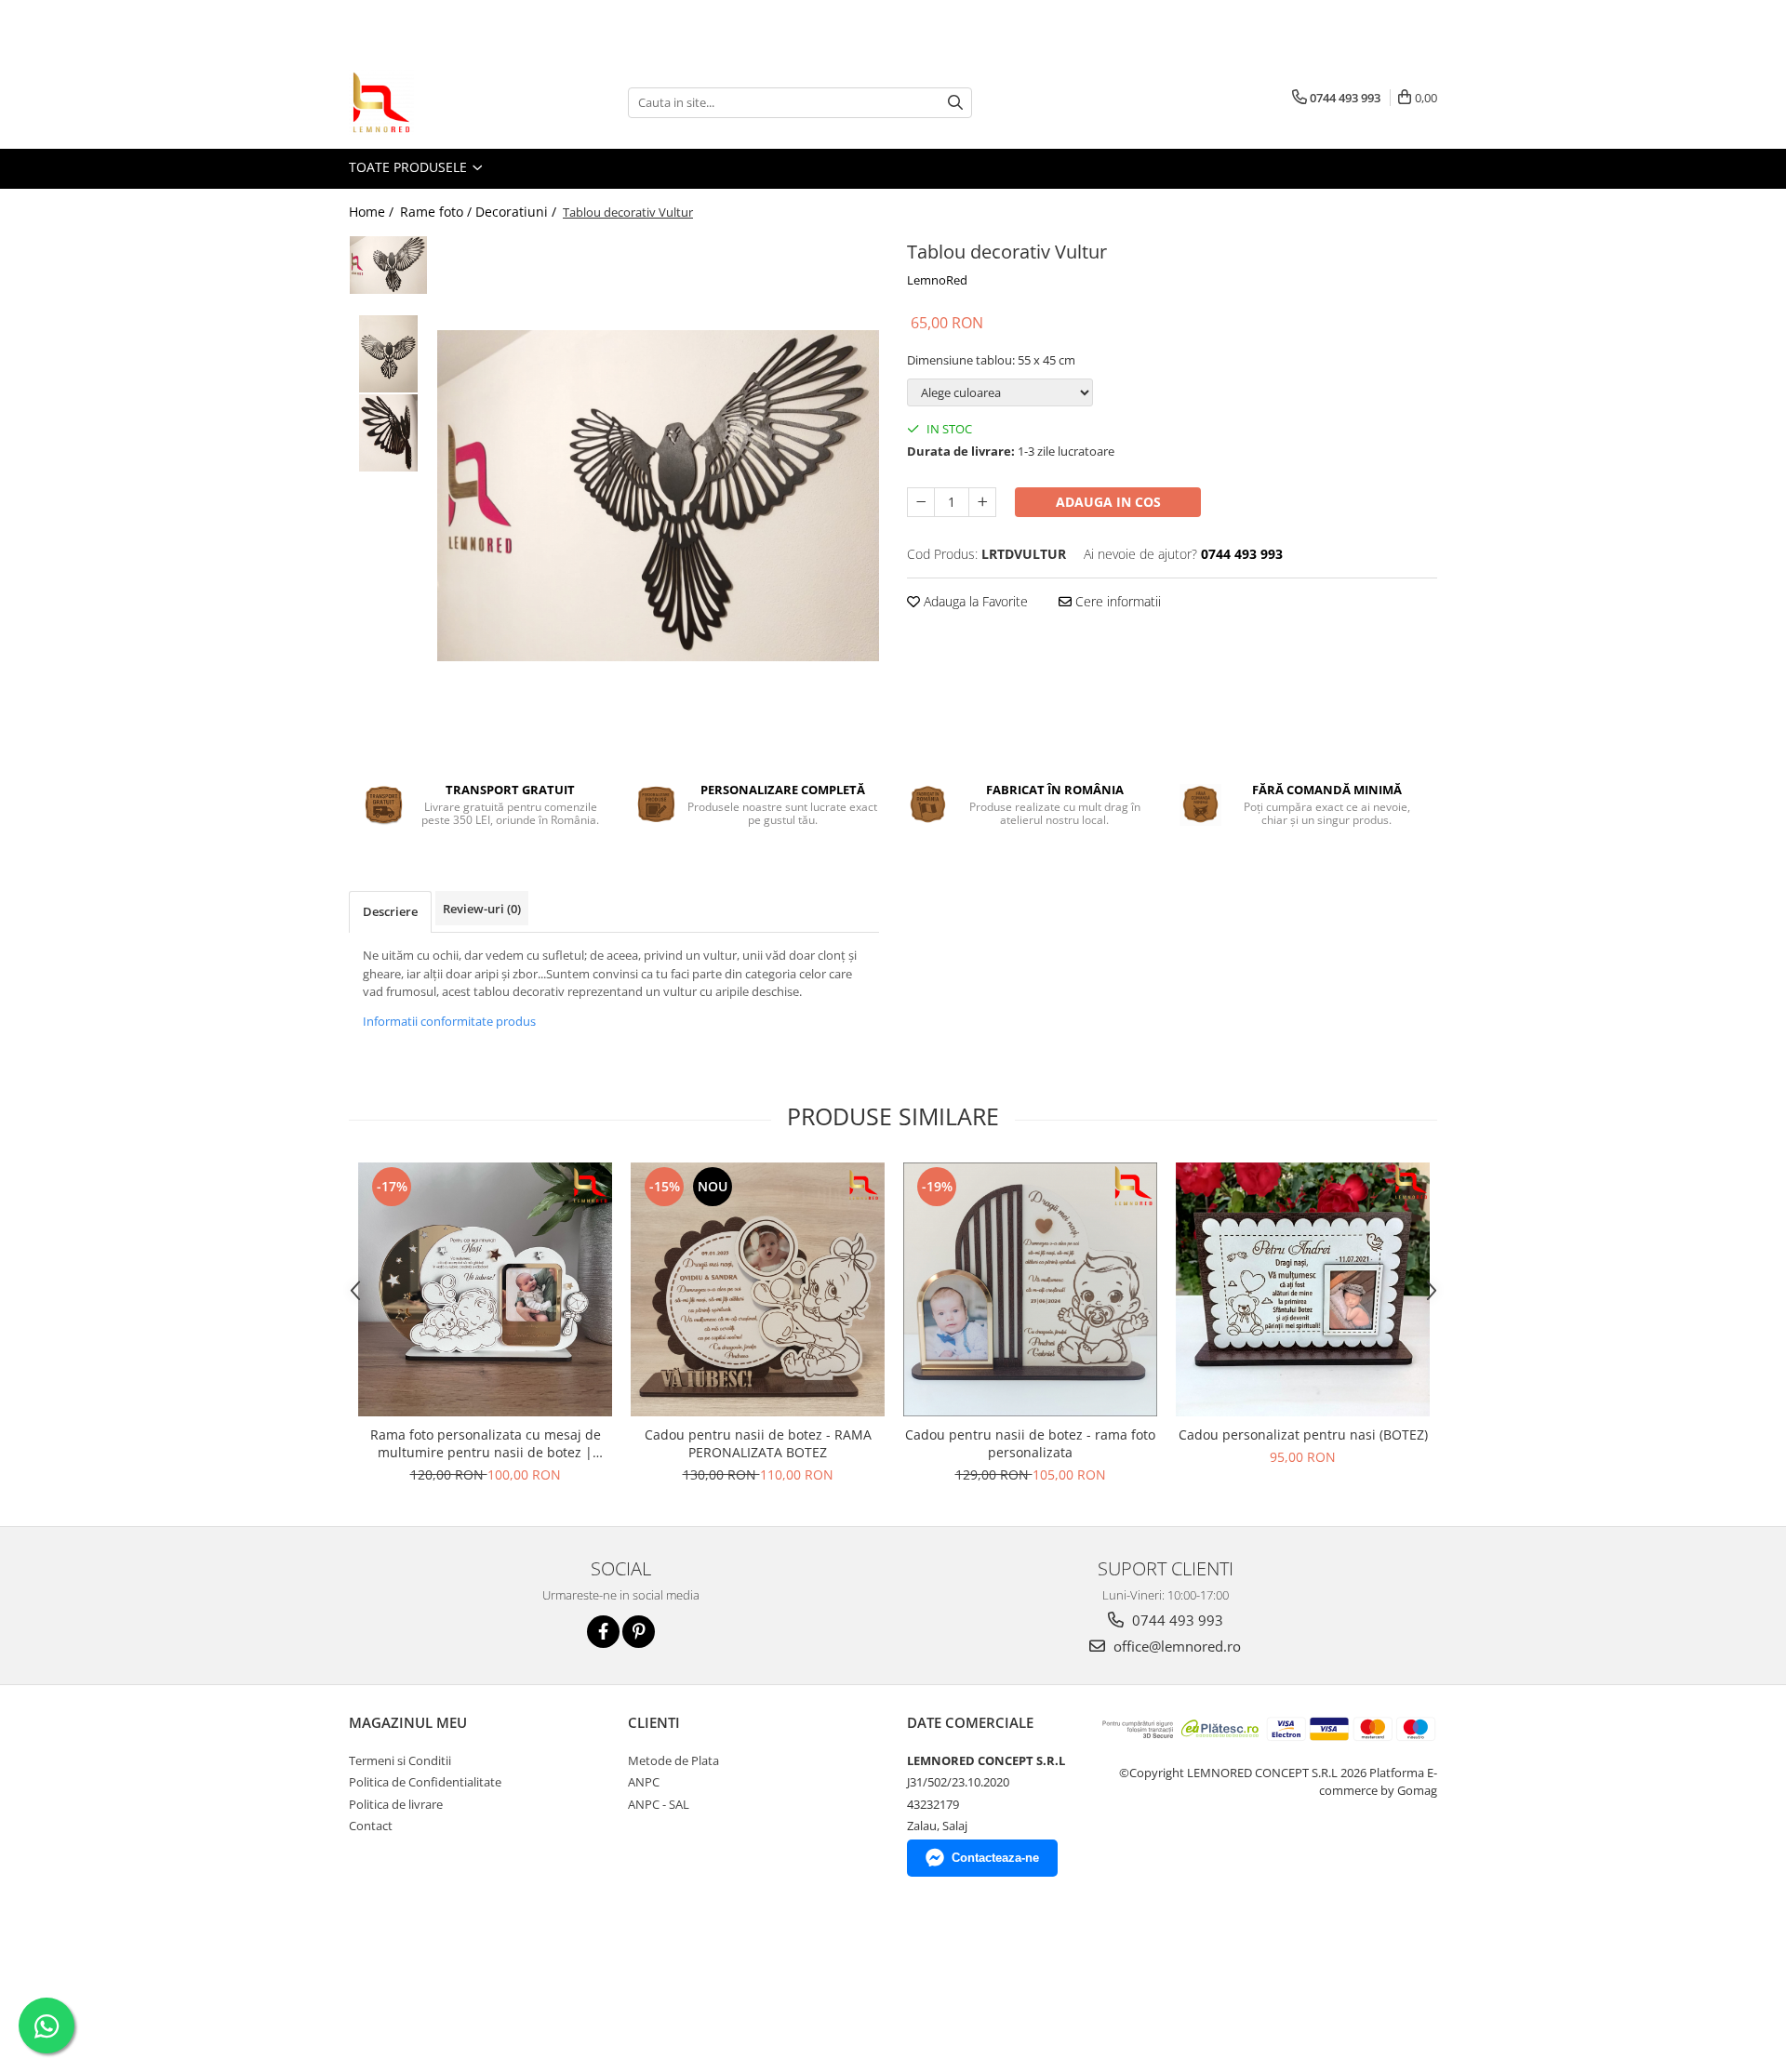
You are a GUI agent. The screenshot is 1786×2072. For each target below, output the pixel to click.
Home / (373, 212)
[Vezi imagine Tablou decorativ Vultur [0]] (388, 265)
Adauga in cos (1108, 502)
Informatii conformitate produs (449, 1021)
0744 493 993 (1176, 1620)
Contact (371, 1826)
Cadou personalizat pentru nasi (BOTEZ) (1303, 1434)
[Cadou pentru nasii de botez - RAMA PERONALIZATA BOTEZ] (758, 1289)
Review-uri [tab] (482, 909)
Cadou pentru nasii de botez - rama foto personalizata (1030, 1443)
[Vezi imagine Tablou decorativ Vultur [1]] (388, 354)
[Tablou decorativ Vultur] (658, 496)
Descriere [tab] (390, 911)
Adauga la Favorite (974, 601)
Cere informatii (1116, 601)
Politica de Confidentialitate (425, 1782)
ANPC (644, 1782)
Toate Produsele (410, 167)
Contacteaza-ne (995, 1858)
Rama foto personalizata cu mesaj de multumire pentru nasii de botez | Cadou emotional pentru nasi (486, 1443)
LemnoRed (937, 280)
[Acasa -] (442, 102)
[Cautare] (955, 103)
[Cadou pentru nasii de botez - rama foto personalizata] (1030, 1289)
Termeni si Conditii (400, 1760)
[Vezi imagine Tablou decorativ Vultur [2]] (388, 433)
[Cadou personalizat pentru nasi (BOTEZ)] (1303, 1289)
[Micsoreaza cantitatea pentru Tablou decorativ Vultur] (921, 502)
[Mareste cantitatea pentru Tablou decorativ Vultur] (982, 502)
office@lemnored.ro (1175, 1646)
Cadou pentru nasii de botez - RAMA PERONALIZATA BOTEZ (758, 1443)
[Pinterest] (639, 1632)
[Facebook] (603, 1632)
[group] (658, 496)
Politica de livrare (396, 1804)
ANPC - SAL (659, 1804)
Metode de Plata (673, 1760)
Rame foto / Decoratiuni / (480, 212)
